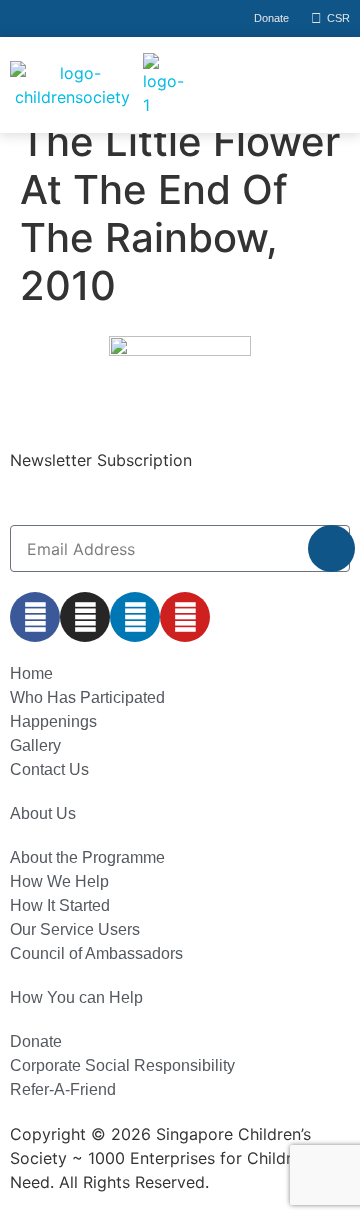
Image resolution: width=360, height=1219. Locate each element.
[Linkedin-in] (135, 617)
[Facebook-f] (35, 617)
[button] (280, 85)
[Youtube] (185, 617)
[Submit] (331, 548)
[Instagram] (85, 617)
